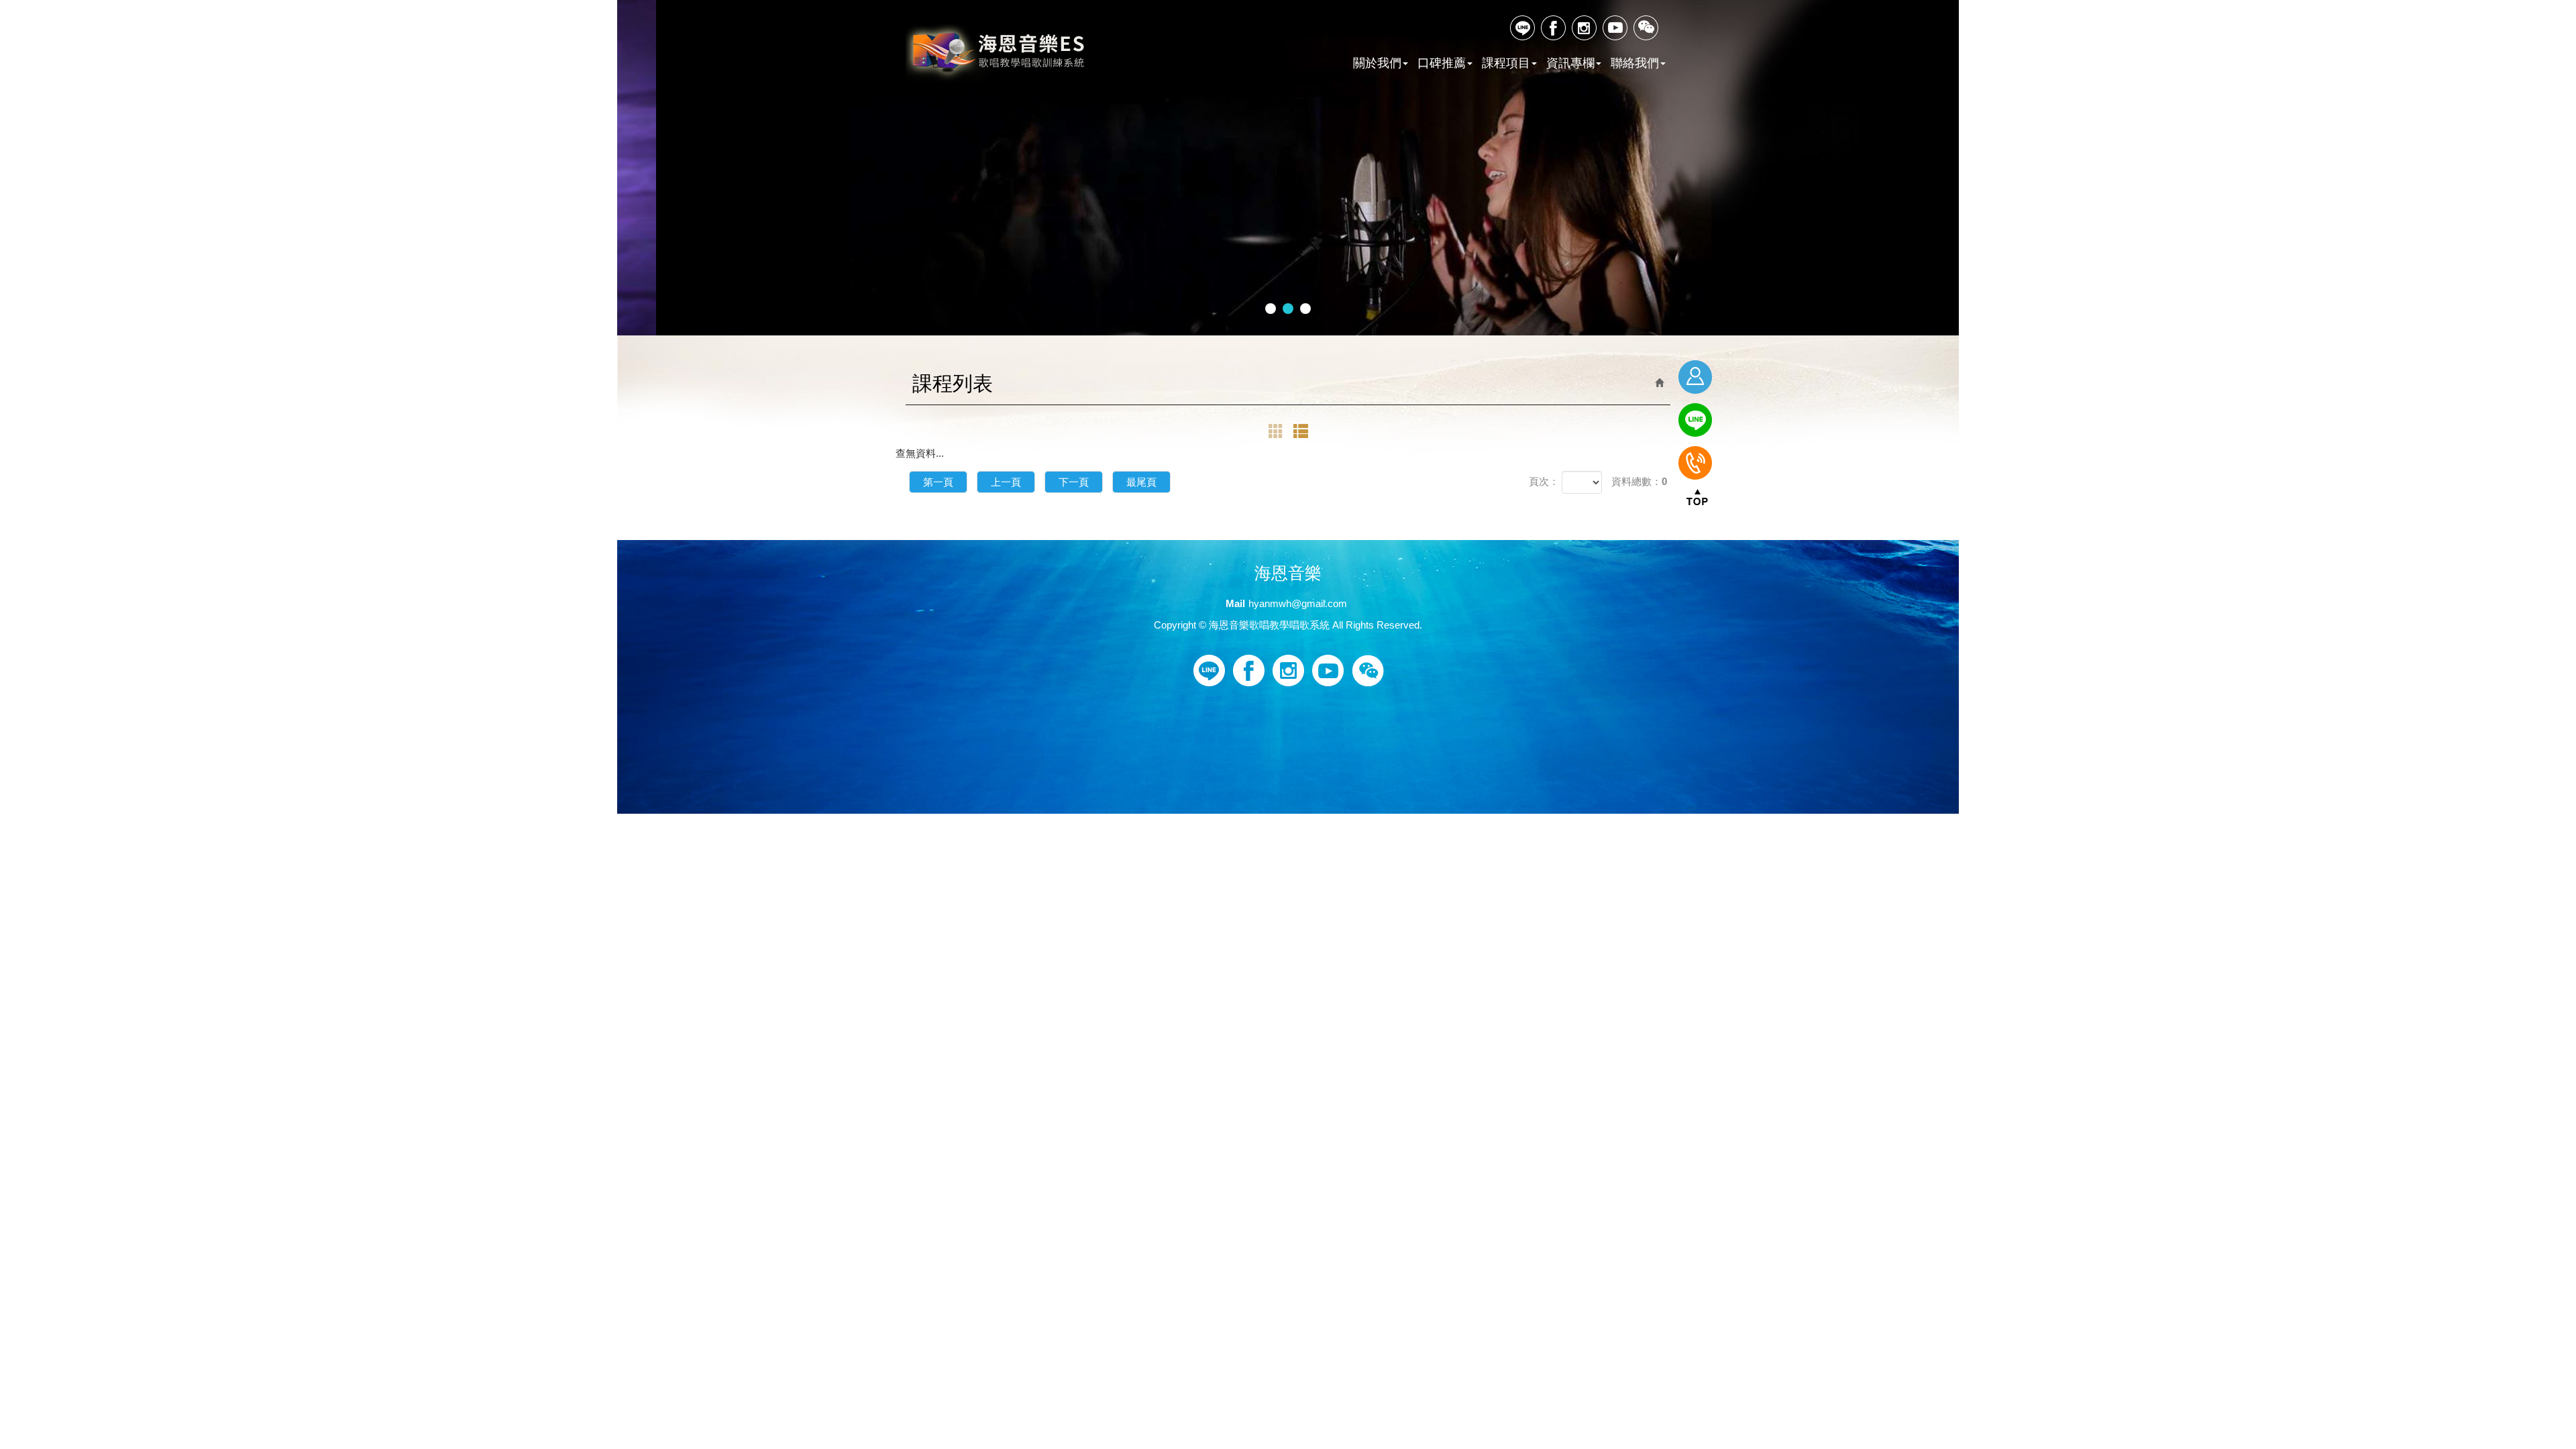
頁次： (1544, 481)
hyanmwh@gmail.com (1298, 603)
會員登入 (1697, 377)
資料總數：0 (1639, 481)
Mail (1235, 603)
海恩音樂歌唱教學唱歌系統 (997, 53)
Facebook (1554, 28)
